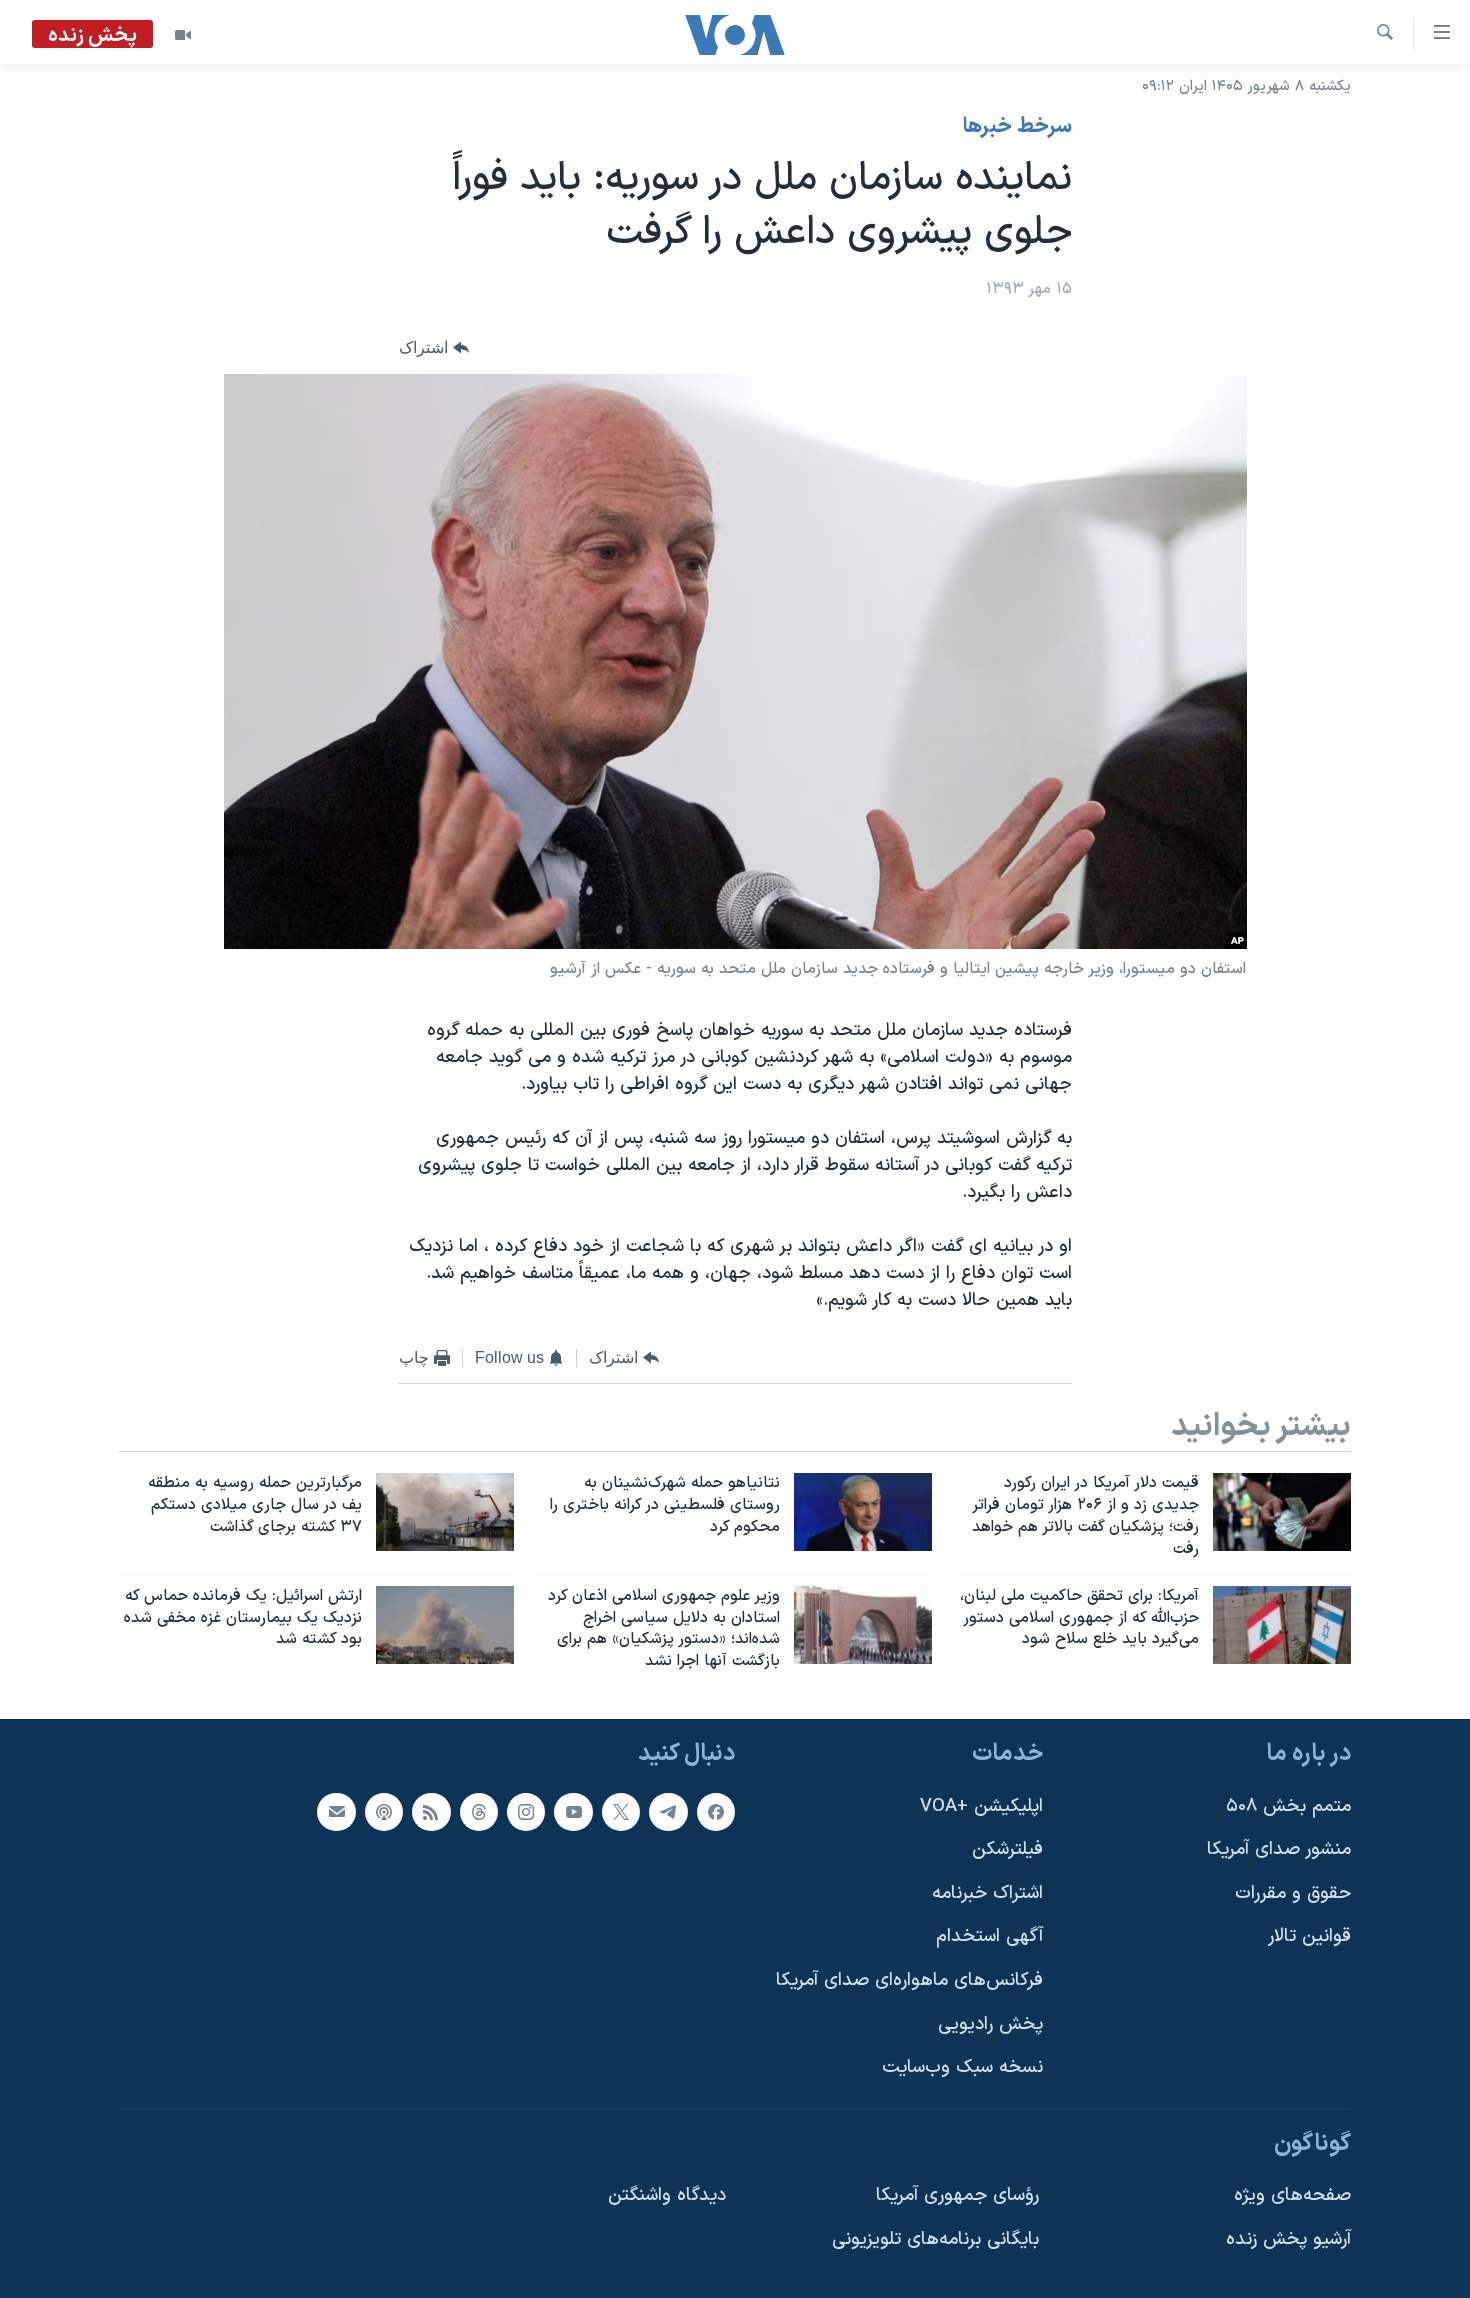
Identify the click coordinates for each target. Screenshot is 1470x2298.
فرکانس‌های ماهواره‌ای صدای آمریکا (909, 1980)
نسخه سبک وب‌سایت (962, 2067)
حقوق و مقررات (1293, 1893)
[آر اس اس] (431, 1812)
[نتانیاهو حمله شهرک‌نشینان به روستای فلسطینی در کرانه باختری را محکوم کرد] (863, 1512)
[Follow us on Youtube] (573, 1812)
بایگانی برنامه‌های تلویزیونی (935, 2239)
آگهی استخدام (989, 1936)
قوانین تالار (1309, 1936)
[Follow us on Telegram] (668, 1812)
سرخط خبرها (1017, 127)
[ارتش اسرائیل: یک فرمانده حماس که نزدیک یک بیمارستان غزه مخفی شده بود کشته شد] (445, 1625)
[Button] (434, 348)
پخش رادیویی (990, 2024)
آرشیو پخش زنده (1288, 2239)
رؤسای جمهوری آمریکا (957, 2195)
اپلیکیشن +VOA (981, 1806)
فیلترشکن (1007, 1849)
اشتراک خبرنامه (987, 1893)
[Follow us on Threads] (479, 1812)
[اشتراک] (336, 1812)
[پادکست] (384, 1812)
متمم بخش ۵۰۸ (1288, 1806)
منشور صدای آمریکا (1279, 1849)
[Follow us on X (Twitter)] (621, 1812)
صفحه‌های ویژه (1292, 2195)
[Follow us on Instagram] (526, 1812)
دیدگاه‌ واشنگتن (667, 2195)
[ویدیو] (183, 35)
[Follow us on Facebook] (716, 1812)
